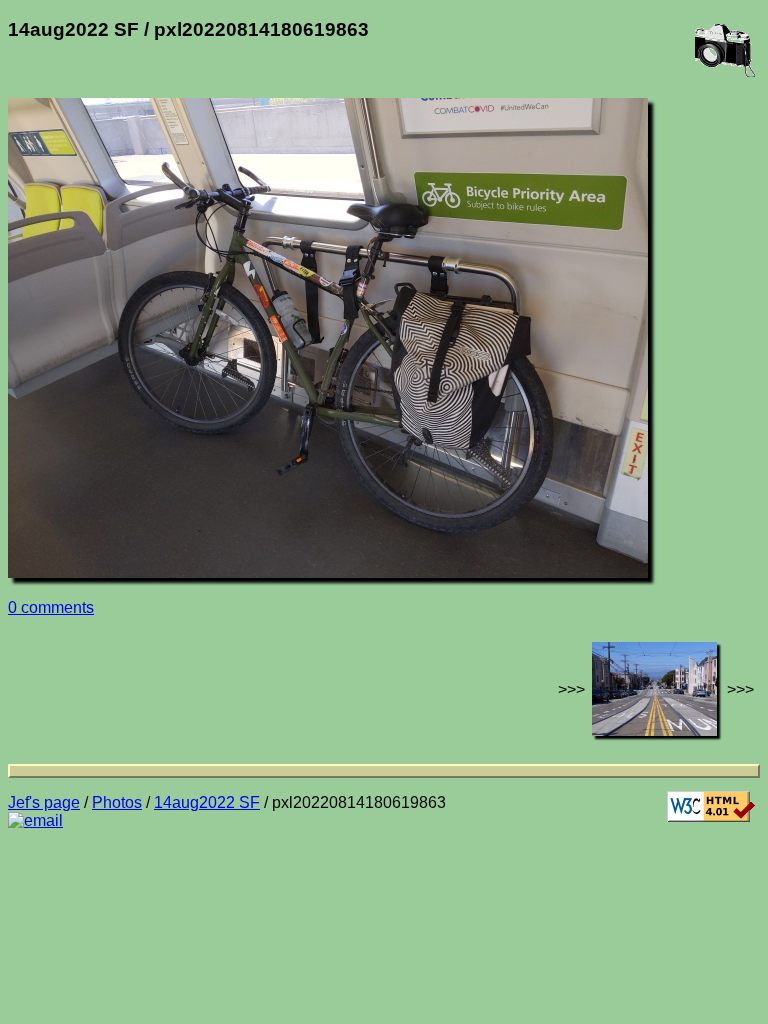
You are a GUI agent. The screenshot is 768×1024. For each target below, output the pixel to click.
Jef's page (44, 802)
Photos (117, 802)
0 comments (51, 607)
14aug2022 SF (207, 802)
